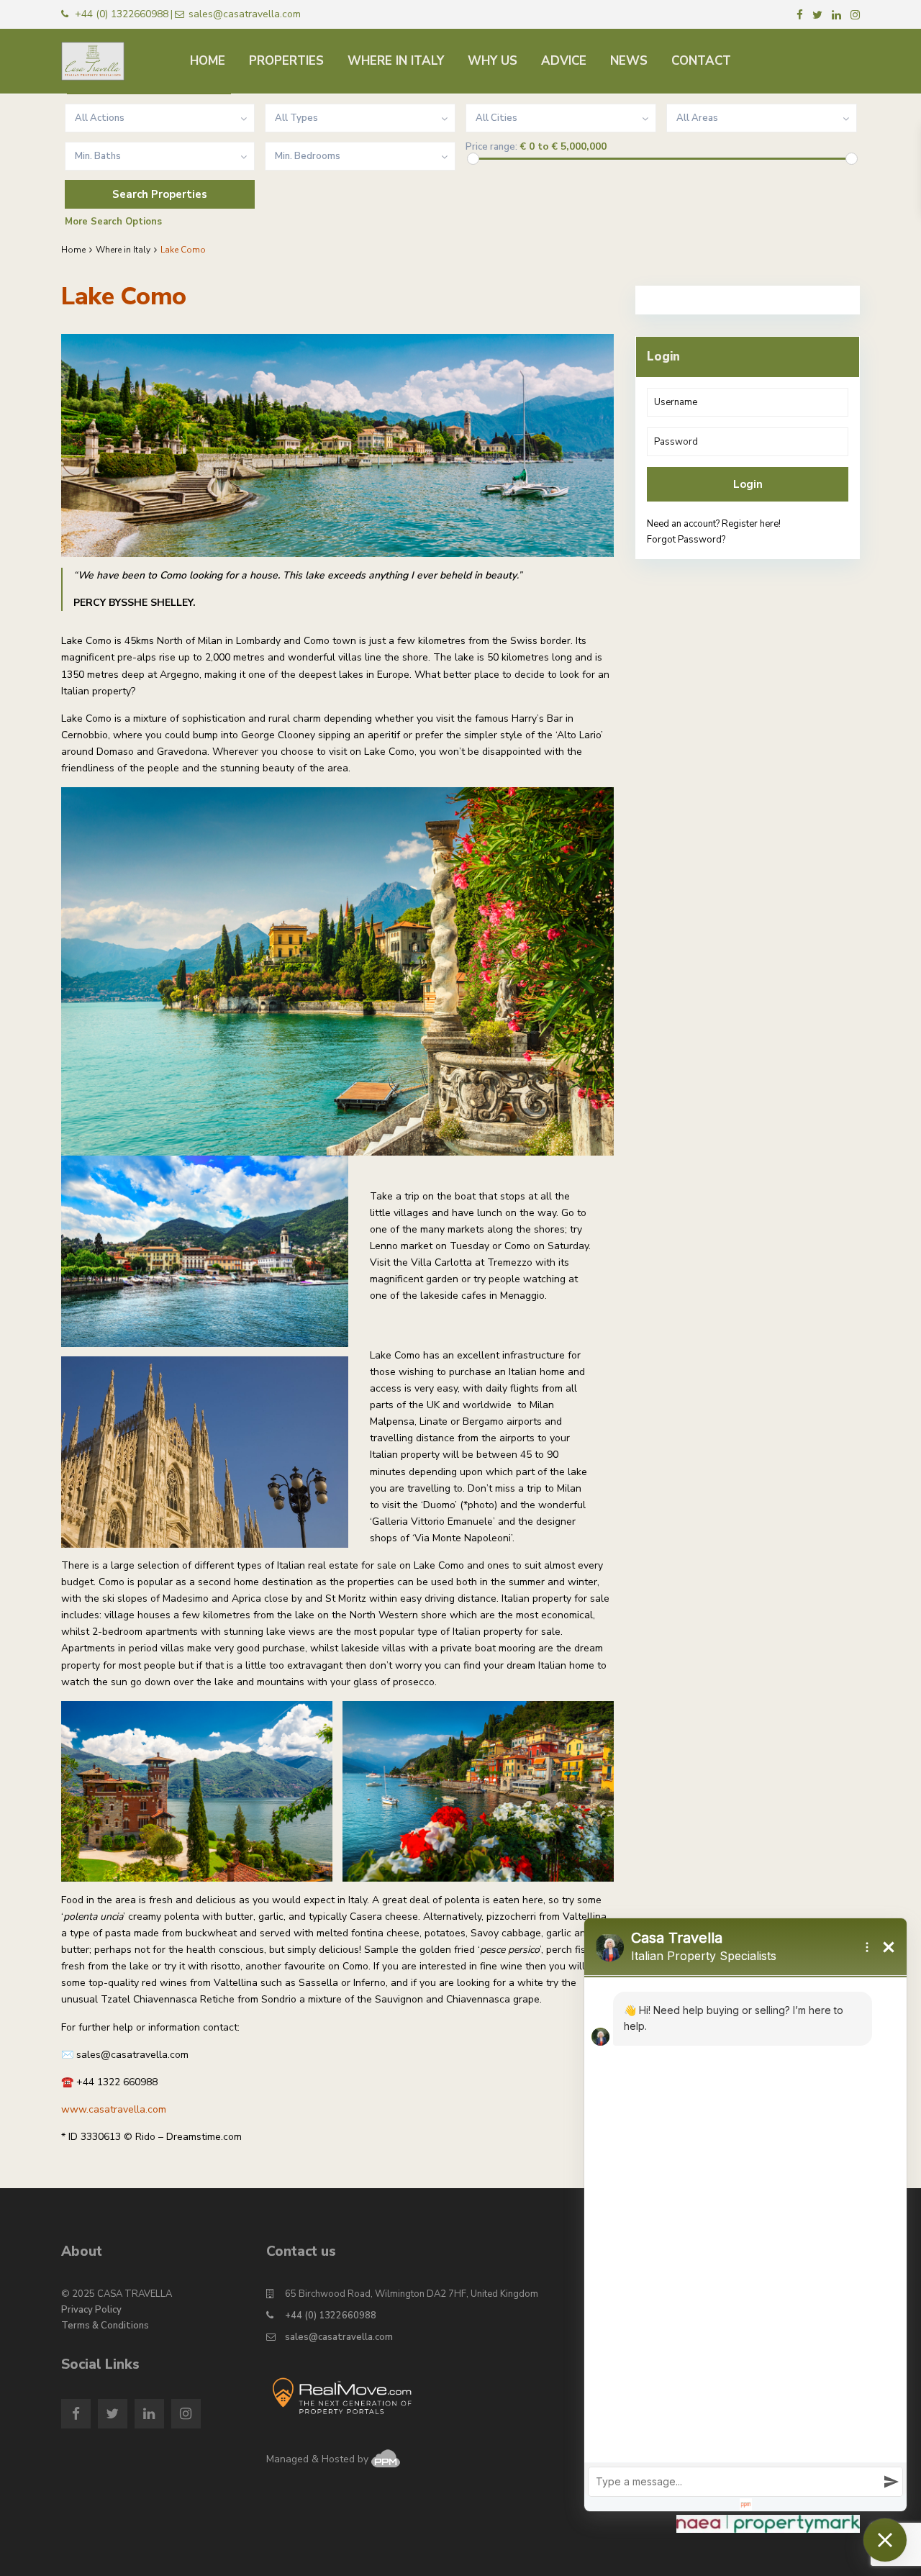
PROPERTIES (286, 61)
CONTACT (701, 61)
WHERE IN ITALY (396, 61)
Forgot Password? (686, 540)
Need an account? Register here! (714, 524)
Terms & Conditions (105, 2326)
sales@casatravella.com (339, 2337)
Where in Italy (123, 250)
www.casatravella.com (114, 2109)
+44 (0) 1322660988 (331, 2316)
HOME (208, 61)
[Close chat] (885, 2540)
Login (748, 484)
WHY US (493, 61)
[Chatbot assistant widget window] (745, 2215)
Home (73, 250)
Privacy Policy (91, 2310)
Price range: (491, 147)
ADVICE (564, 61)
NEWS (629, 61)
